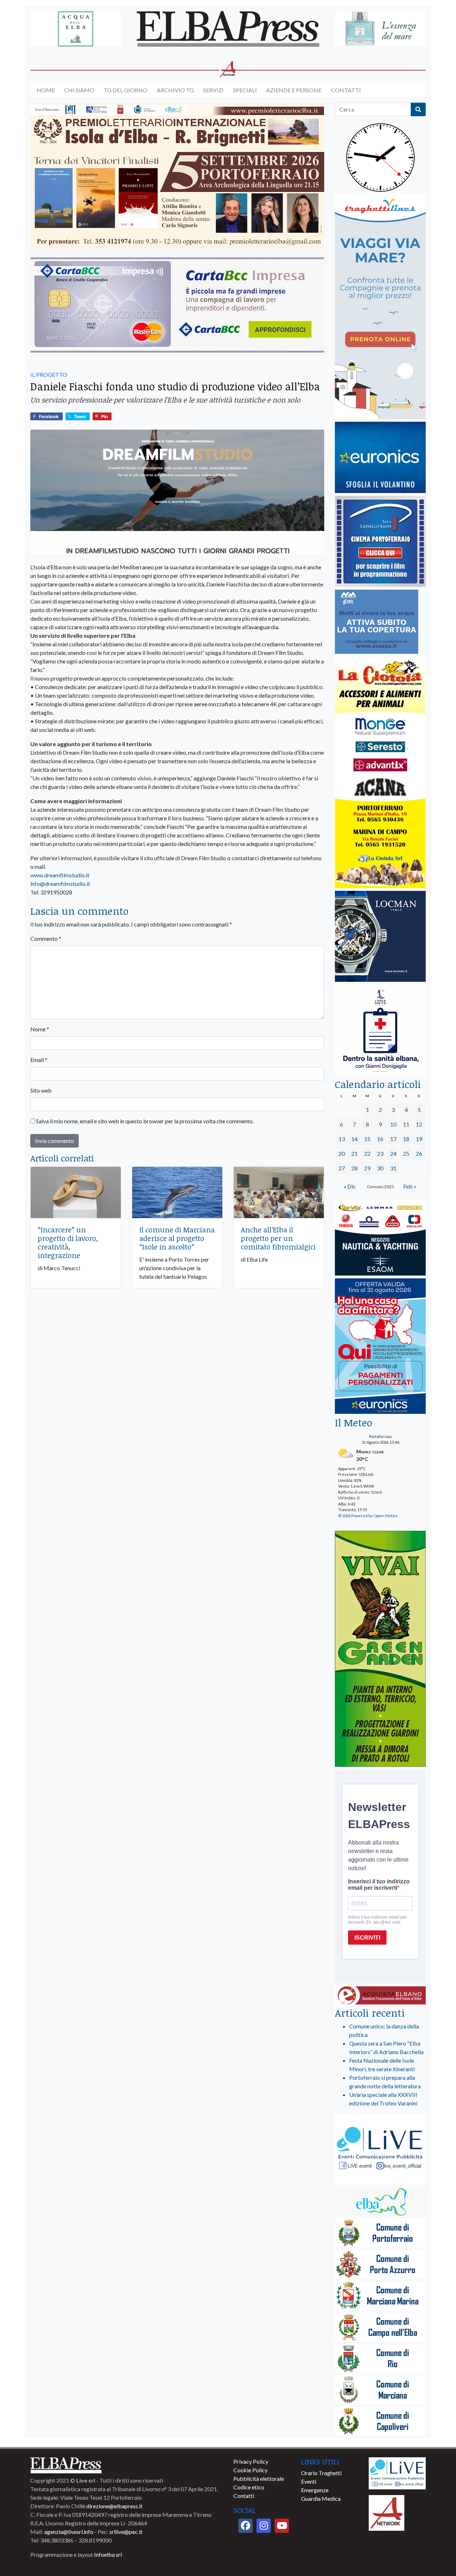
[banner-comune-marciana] (380, 2390)
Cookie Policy (250, 2470)
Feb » (410, 1186)
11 (406, 1124)
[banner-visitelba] (380, 2202)
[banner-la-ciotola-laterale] (380, 773)
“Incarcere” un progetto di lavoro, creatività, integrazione (68, 1242)
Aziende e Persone (294, 90)
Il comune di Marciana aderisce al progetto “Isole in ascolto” (177, 1238)
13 (342, 1139)
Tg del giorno (126, 90)
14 (354, 1139)
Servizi (213, 90)
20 (342, 1153)
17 (393, 1139)
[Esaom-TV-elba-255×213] (380, 1238)
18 (406, 1139)
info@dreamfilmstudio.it (60, 884)
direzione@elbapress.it (114, 2506)
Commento (46, 938)
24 (393, 1153)
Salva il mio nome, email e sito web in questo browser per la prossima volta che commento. (145, 1121)
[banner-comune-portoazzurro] (380, 2265)
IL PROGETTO (49, 374)
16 (380, 1139)
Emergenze (315, 2490)
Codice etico (249, 2487)
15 (367, 1139)
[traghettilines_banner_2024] (380, 306)
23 (380, 1153)
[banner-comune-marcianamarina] (380, 2296)
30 (380, 1168)
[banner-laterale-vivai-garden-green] (380, 1649)
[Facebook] (245, 2526)
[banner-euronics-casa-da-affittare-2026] (380, 1347)
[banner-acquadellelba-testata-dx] (380, 29)
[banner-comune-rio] (380, 2359)
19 (419, 1139)
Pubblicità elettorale (259, 2478)
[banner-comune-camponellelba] (380, 2328)
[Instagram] (264, 2526)
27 (342, 1168)
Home (46, 90)
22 (367, 1153)
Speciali (245, 90)
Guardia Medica (321, 2498)
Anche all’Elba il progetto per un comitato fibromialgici (278, 1238)
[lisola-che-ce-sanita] (380, 1030)
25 (406, 1153)
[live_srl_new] (380, 2149)
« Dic (350, 1186)
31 (393, 1168)
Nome (40, 1029)
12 (419, 1124)
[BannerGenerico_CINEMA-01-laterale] (380, 542)
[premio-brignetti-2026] (177, 176)
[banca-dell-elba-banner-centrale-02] (177, 306)
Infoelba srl (108, 2554)
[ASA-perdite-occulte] (377, 622)
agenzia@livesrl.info (69, 2532)
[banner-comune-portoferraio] (380, 2234)
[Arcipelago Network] (387, 2512)
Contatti (346, 90)
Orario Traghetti (321, 2473)
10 (393, 1124)
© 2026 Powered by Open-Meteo (368, 1516)
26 (419, 1153)
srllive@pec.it (126, 2532)
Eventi (309, 2481)
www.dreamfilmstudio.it (60, 875)
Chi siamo (79, 90)
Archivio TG (175, 90)
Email (39, 1060)
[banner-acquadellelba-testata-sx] (76, 29)
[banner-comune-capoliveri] (380, 2422)
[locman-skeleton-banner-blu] (380, 937)
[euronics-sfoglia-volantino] (380, 458)
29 (367, 1168)
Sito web (41, 1090)
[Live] (397, 2472)
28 (354, 1168)
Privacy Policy (251, 2461)
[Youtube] (282, 2526)
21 (354, 1153)
